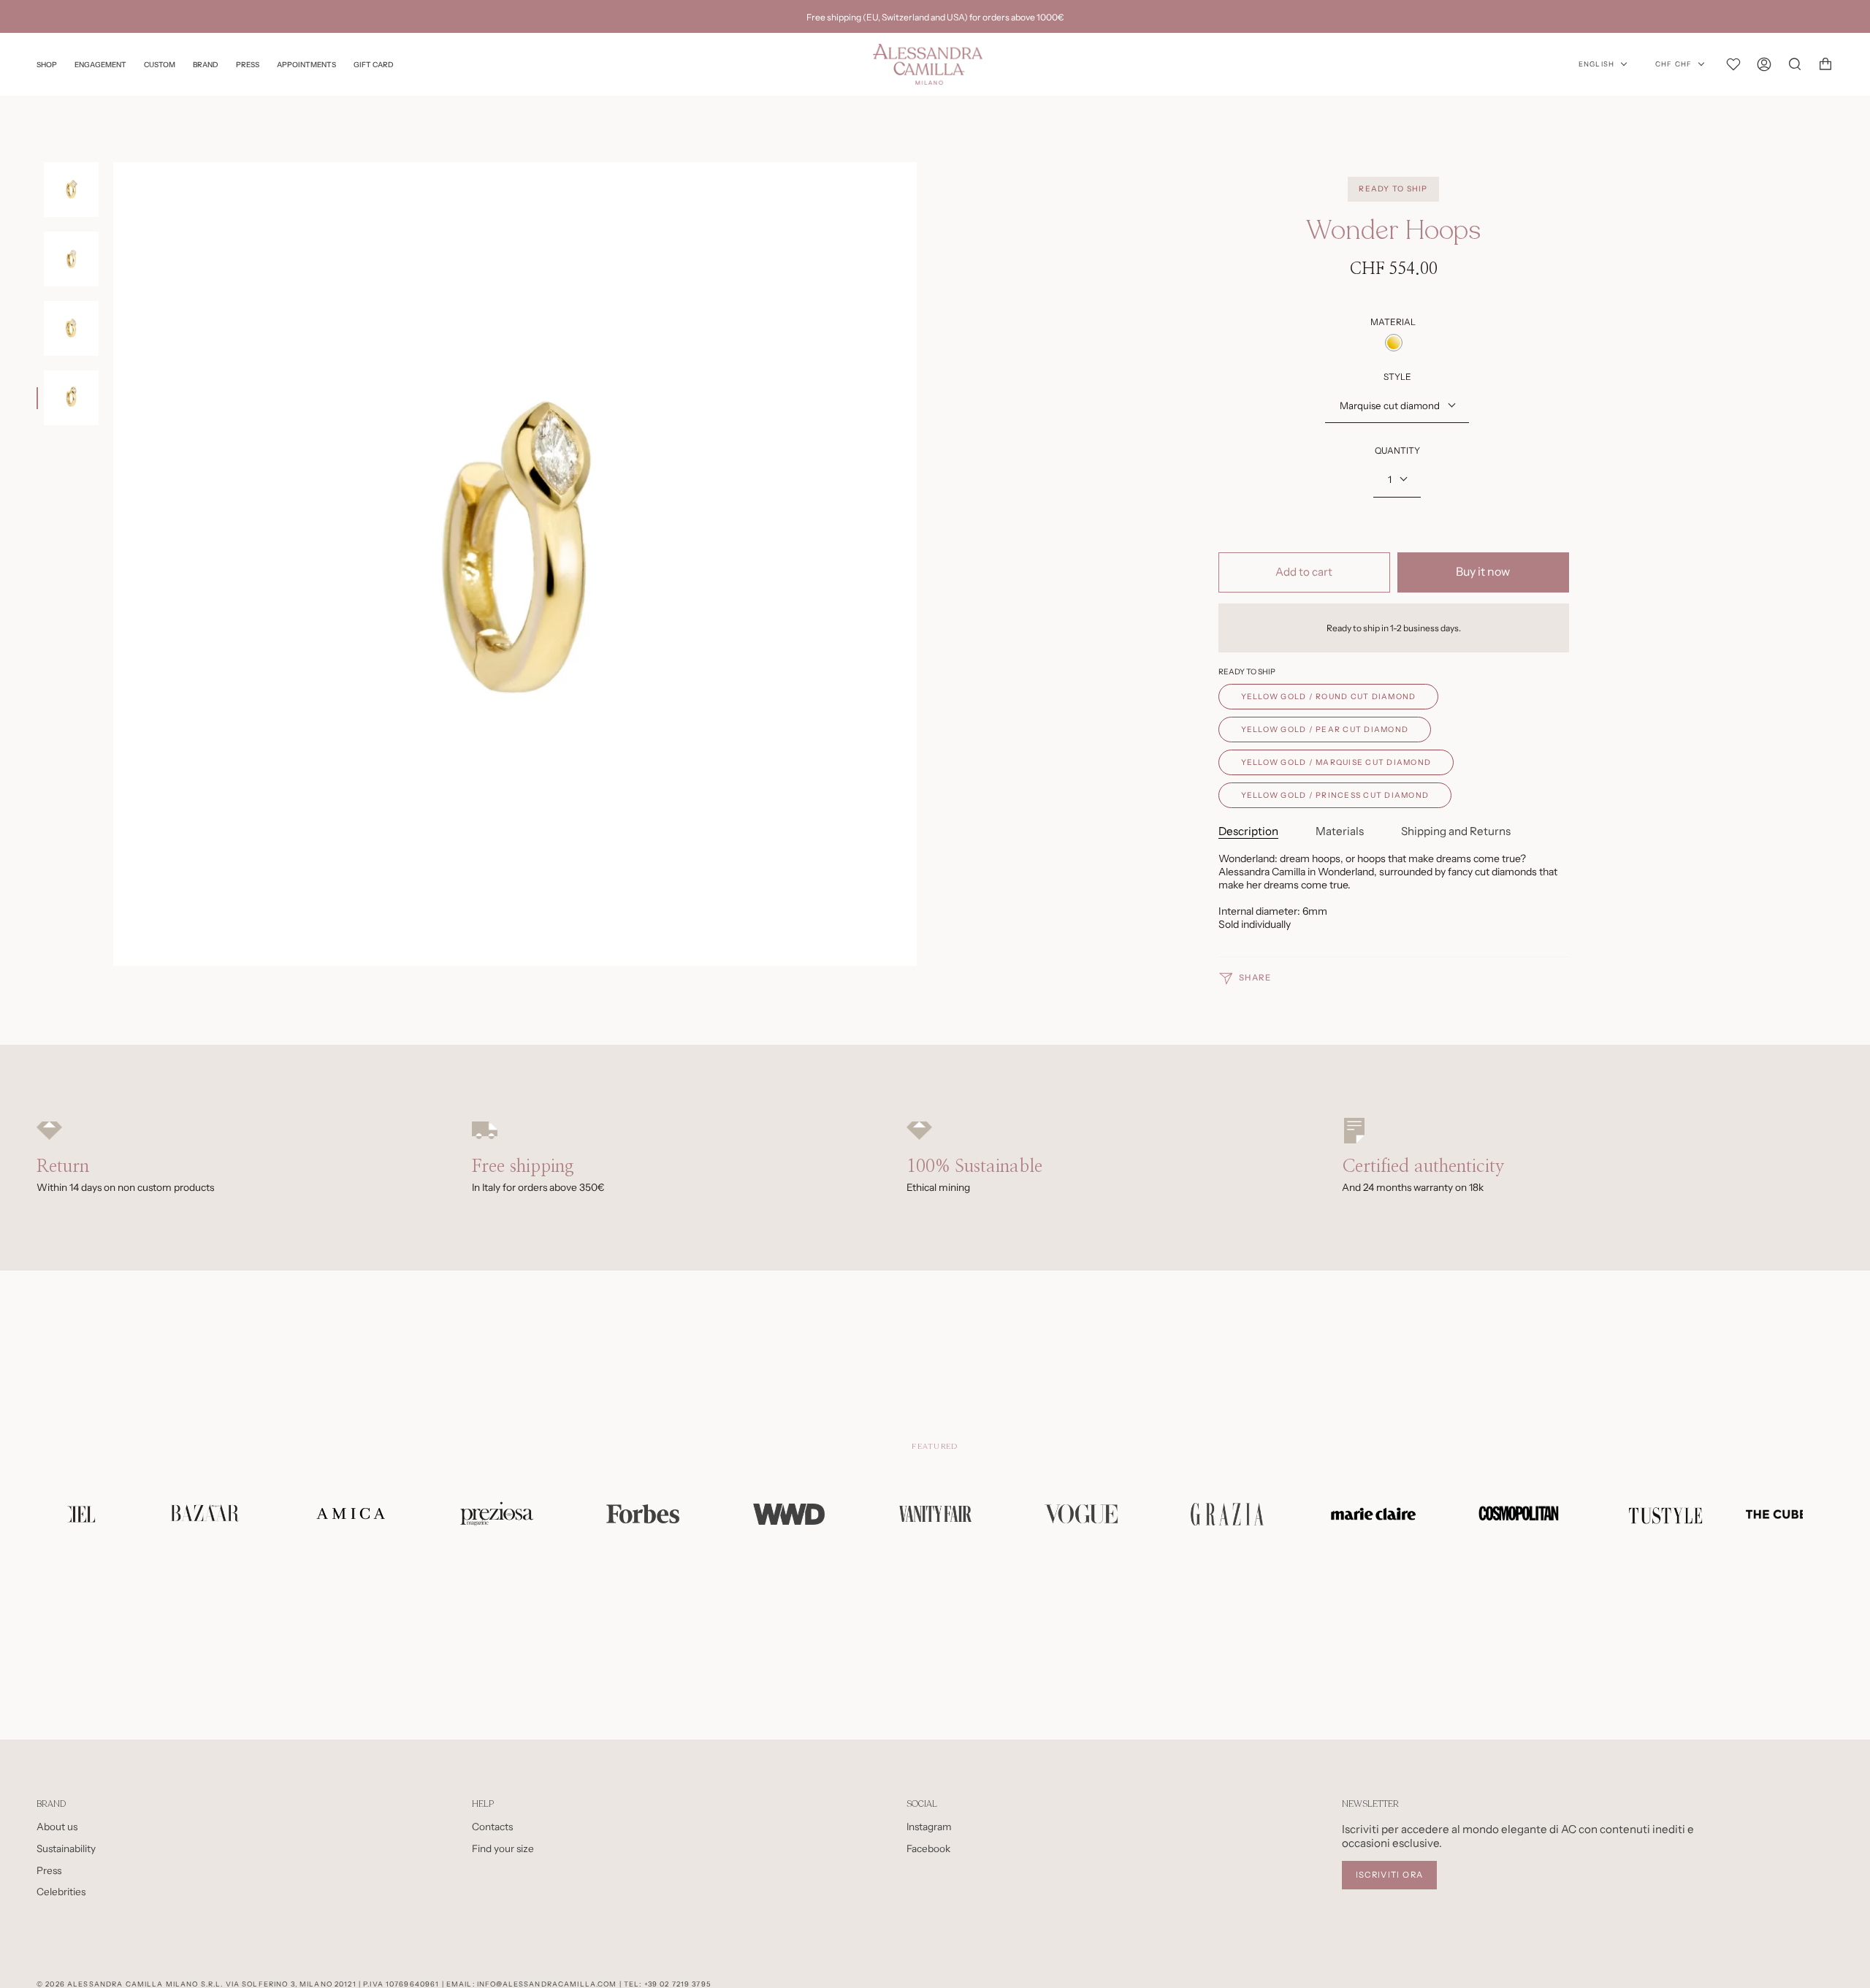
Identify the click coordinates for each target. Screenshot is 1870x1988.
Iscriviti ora (1390, 1875)
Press (49, 1870)
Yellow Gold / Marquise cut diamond (1336, 762)
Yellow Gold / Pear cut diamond (1325, 730)
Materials (1340, 831)
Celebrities (61, 1892)
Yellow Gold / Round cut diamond (1329, 697)
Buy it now (1483, 572)
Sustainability (66, 1848)
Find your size (503, 1848)
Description (1248, 831)
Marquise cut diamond (1390, 405)
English (1596, 64)
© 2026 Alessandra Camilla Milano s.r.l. (130, 1984)
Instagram (929, 1827)
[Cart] (1825, 64)
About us (57, 1827)
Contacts (492, 1827)
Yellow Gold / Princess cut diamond (1335, 795)
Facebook (928, 1848)
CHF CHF (1674, 64)
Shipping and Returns (1456, 831)
